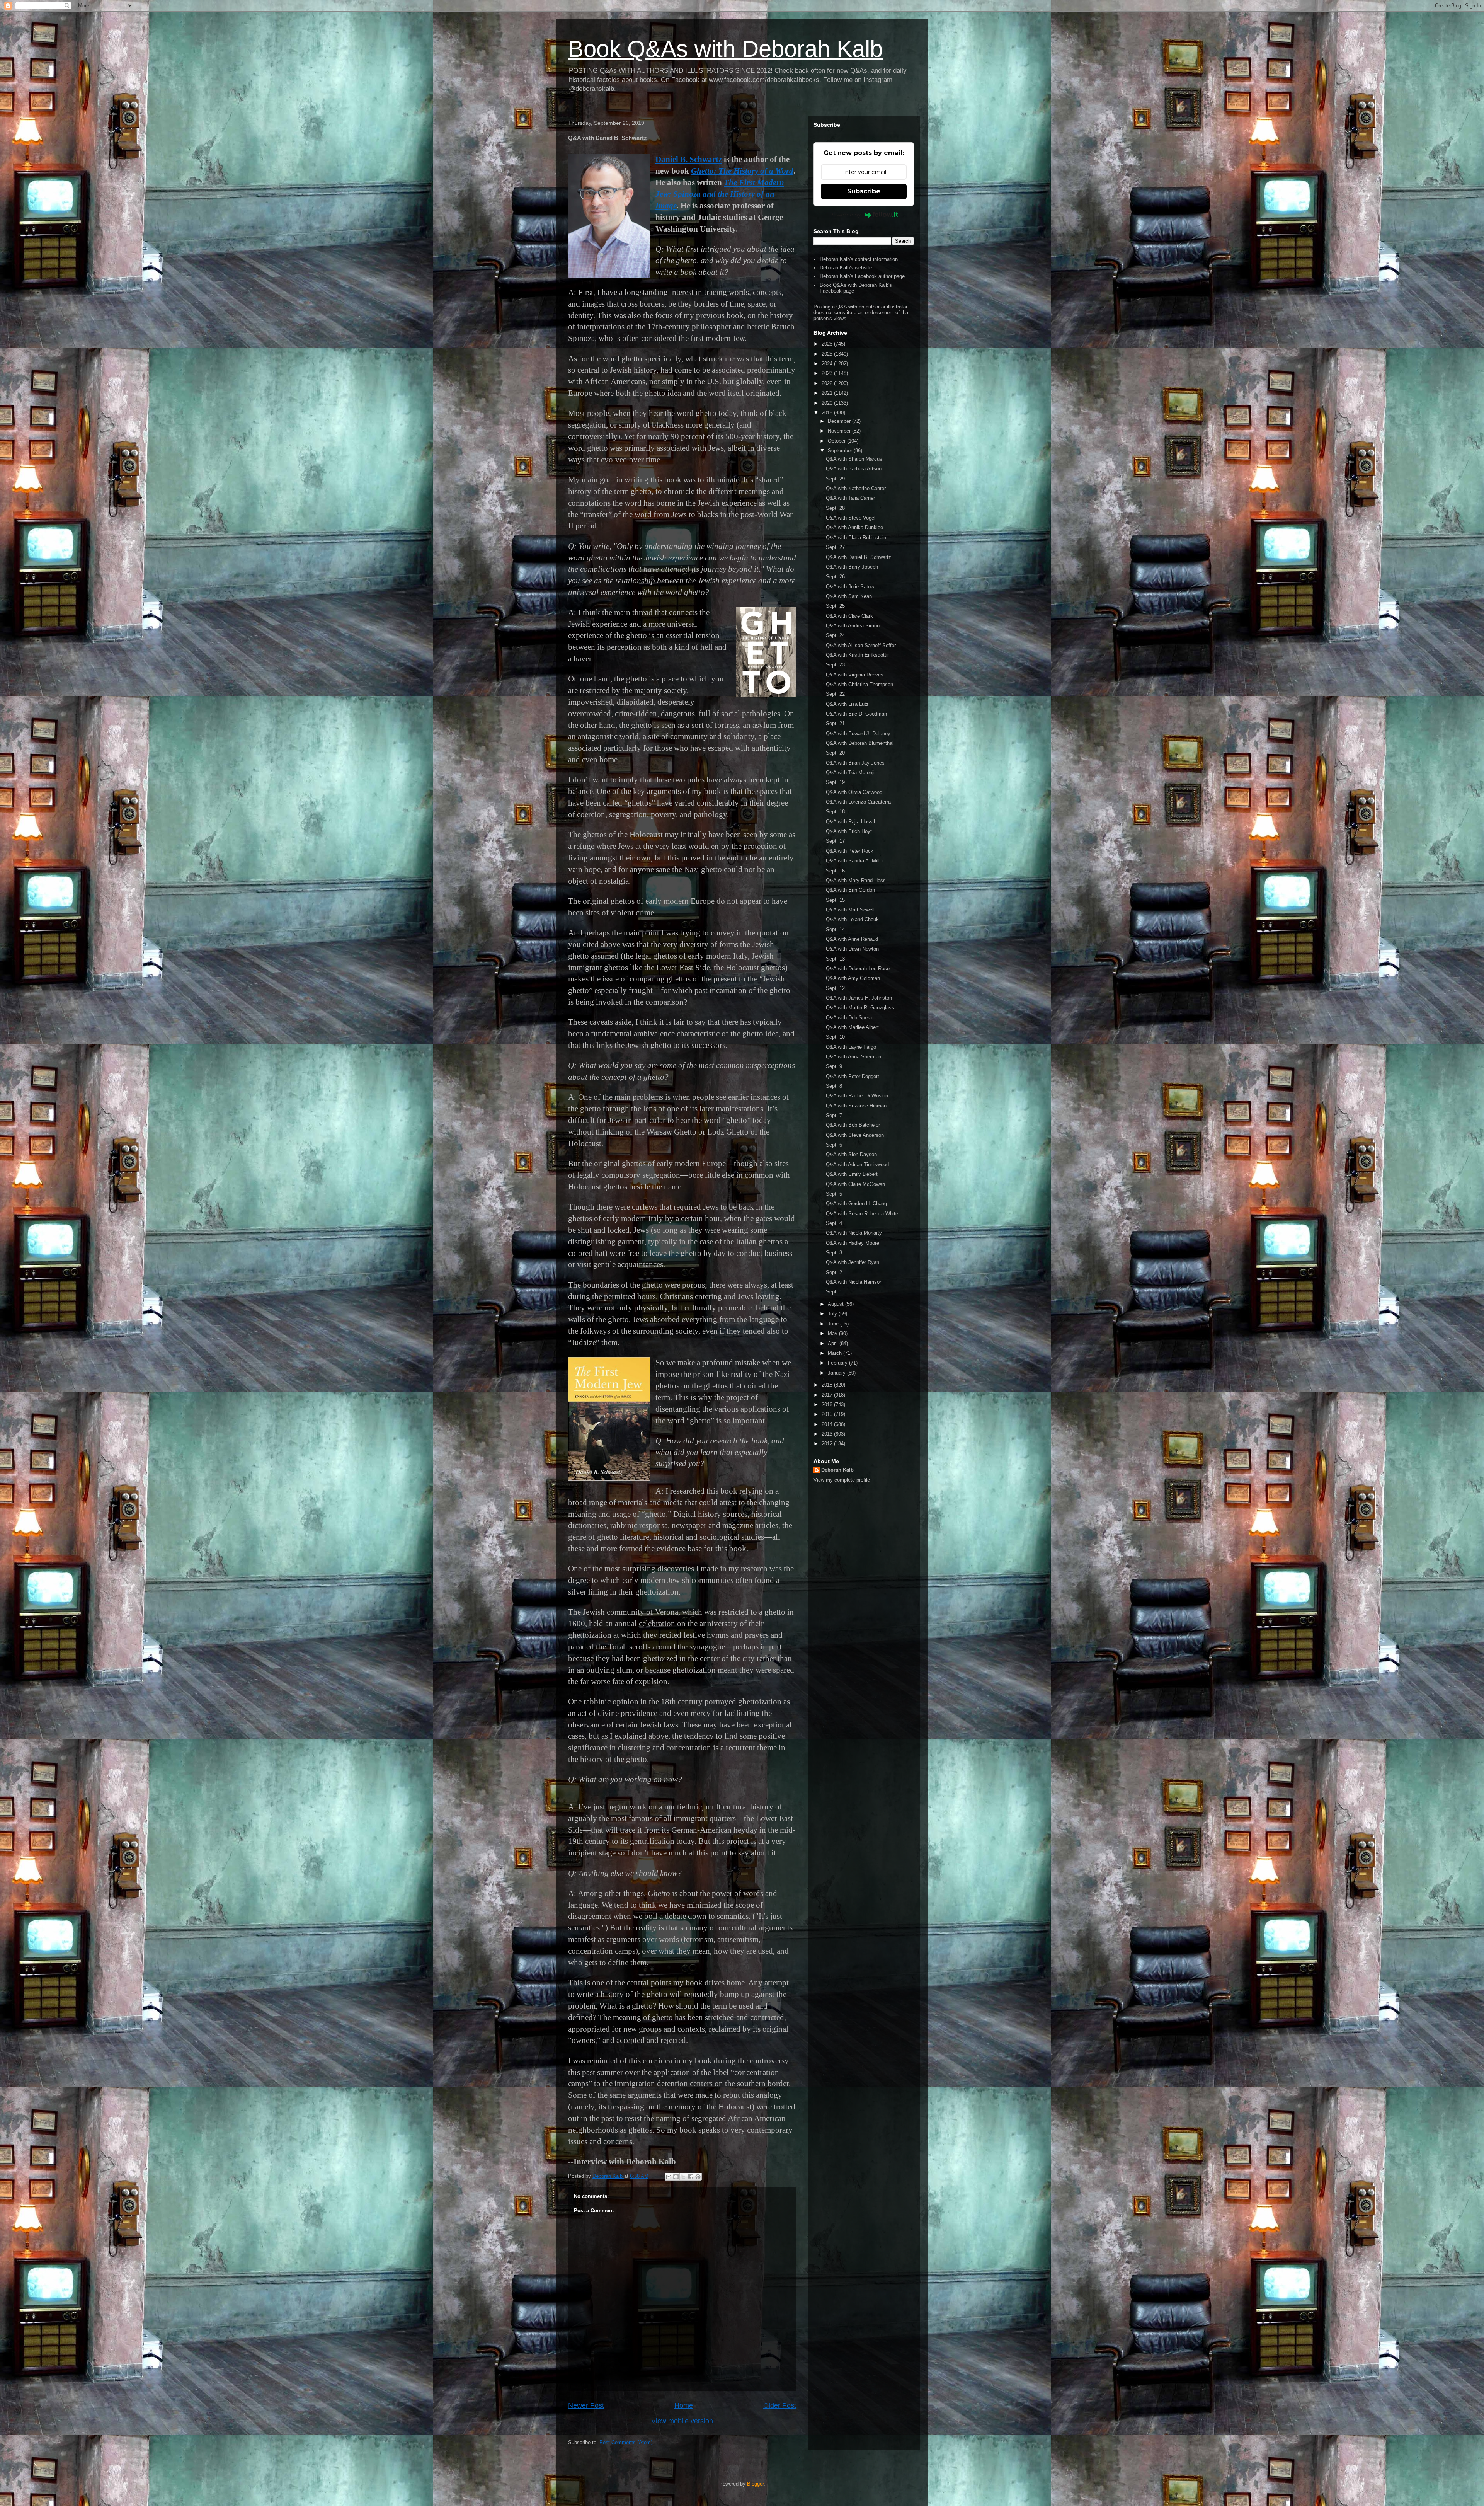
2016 (828, 1405)
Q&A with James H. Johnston (859, 998)
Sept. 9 (834, 1066)
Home (684, 2405)
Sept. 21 (835, 723)
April (834, 1343)
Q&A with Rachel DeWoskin (857, 1096)
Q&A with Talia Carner (850, 498)
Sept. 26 (835, 577)
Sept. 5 (834, 1194)
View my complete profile (842, 1480)
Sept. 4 (834, 1223)
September (841, 451)
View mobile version (682, 2421)
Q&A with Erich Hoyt (849, 831)
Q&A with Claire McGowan (855, 1184)
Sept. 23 (835, 665)
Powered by (845, 215)
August (836, 1304)
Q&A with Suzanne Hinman (856, 1106)
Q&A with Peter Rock (850, 851)
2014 (828, 1424)
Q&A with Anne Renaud (852, 939)
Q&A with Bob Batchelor (853, 1125)
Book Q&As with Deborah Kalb (725, 49)
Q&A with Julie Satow (850, 587)
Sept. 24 (835, 635)
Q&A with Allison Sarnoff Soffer (861, 645)
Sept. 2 (834, 1272)
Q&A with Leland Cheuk (852, 919)
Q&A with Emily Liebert (852, 1174)
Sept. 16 (835, 871)
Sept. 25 (835, 606)
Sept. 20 (835, 753)
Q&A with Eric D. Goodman (856, 714)
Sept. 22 (835, 694)
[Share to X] (683, 2177)
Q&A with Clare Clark (849, 616)
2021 (828, 393)
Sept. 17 (835, 841)
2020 (828, 403)
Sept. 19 (835, 782)
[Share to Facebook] (691, 2177)
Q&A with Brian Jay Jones (855, 763)
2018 (828, 1385)
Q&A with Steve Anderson (855, 1135)
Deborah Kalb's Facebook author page (862, 276)
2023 (828, 373)
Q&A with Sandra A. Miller (855, 861)
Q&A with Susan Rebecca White (862, 1214)
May (833, 1333)
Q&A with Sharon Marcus (854, 459)
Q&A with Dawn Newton (852, 949)
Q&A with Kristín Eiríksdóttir (857, 655)
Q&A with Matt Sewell (850, 910)
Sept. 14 (835, 929)
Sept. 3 (834, 1253)
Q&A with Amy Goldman (853, 978)
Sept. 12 (835, 988)
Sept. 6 (834, 1145)
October (837, 441)
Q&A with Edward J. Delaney (858, 733)
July (833, 1314)
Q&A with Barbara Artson (854, 469)
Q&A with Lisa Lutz (847, 704)
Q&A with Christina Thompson (859, 684)
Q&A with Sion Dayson (851, 1154)
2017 (828, 1395)
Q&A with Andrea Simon (853, 626)
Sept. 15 (835, 900)
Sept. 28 (835, 508)
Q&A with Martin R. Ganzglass (860, 1008)
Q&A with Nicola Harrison (854, 1282)
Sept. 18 (835, 812)
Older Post (780, 2405)
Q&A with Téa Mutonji (850, 773)
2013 (828, 1434)
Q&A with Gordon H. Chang (856, 1204)
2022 (828, 383)
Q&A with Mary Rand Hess (856, 880)
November (840, 431)
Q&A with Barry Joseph (852, 567)
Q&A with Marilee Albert (852, 1027)
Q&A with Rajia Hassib (851, 822)
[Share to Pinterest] (698, 2177)
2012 (828, 1444)
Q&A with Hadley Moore (853, 1243)
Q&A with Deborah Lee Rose (858, 968)
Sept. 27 (835, 547)
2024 (828, 364)
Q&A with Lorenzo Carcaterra (858, 802)
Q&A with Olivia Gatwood (854, 792)
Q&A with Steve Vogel (851, 518)
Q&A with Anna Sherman (853, 1057)
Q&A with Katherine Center (856, 488)
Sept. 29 (835, 479)
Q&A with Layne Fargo (851, 1047)
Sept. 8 (834, 1086)
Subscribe (864, 191)
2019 (828, 413)
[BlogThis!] (676, 2177)
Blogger (755, 2484)
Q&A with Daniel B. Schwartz (859, 557)
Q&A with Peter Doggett (853, 1076)
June (834, 1324)
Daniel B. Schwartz (689, 159)
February (838, 1363)
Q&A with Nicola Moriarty (854, 1233)
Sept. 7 (834, 1115)
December (840, 421)
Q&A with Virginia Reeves (855, 675)
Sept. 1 (834, 1292)
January (837, 1373)
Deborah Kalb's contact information (859, 259)
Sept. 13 (835, 959)
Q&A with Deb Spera (849, 1018)
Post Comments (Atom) (626, 2442)
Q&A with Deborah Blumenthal (860, 743)
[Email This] (669, 2177)
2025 (828, 354)
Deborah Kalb (837, 1470)
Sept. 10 (835, 1037)
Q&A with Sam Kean (849, 596)
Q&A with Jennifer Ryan (853, 1262)
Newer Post (586, 2405)
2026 (828, 344)
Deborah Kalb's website (846, 268)
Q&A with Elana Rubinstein (856, 537)
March (836, 1353)
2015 (828, 1414)
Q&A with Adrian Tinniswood (857, 1164)
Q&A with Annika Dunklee (854, 527)
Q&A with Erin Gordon (850, 890)
